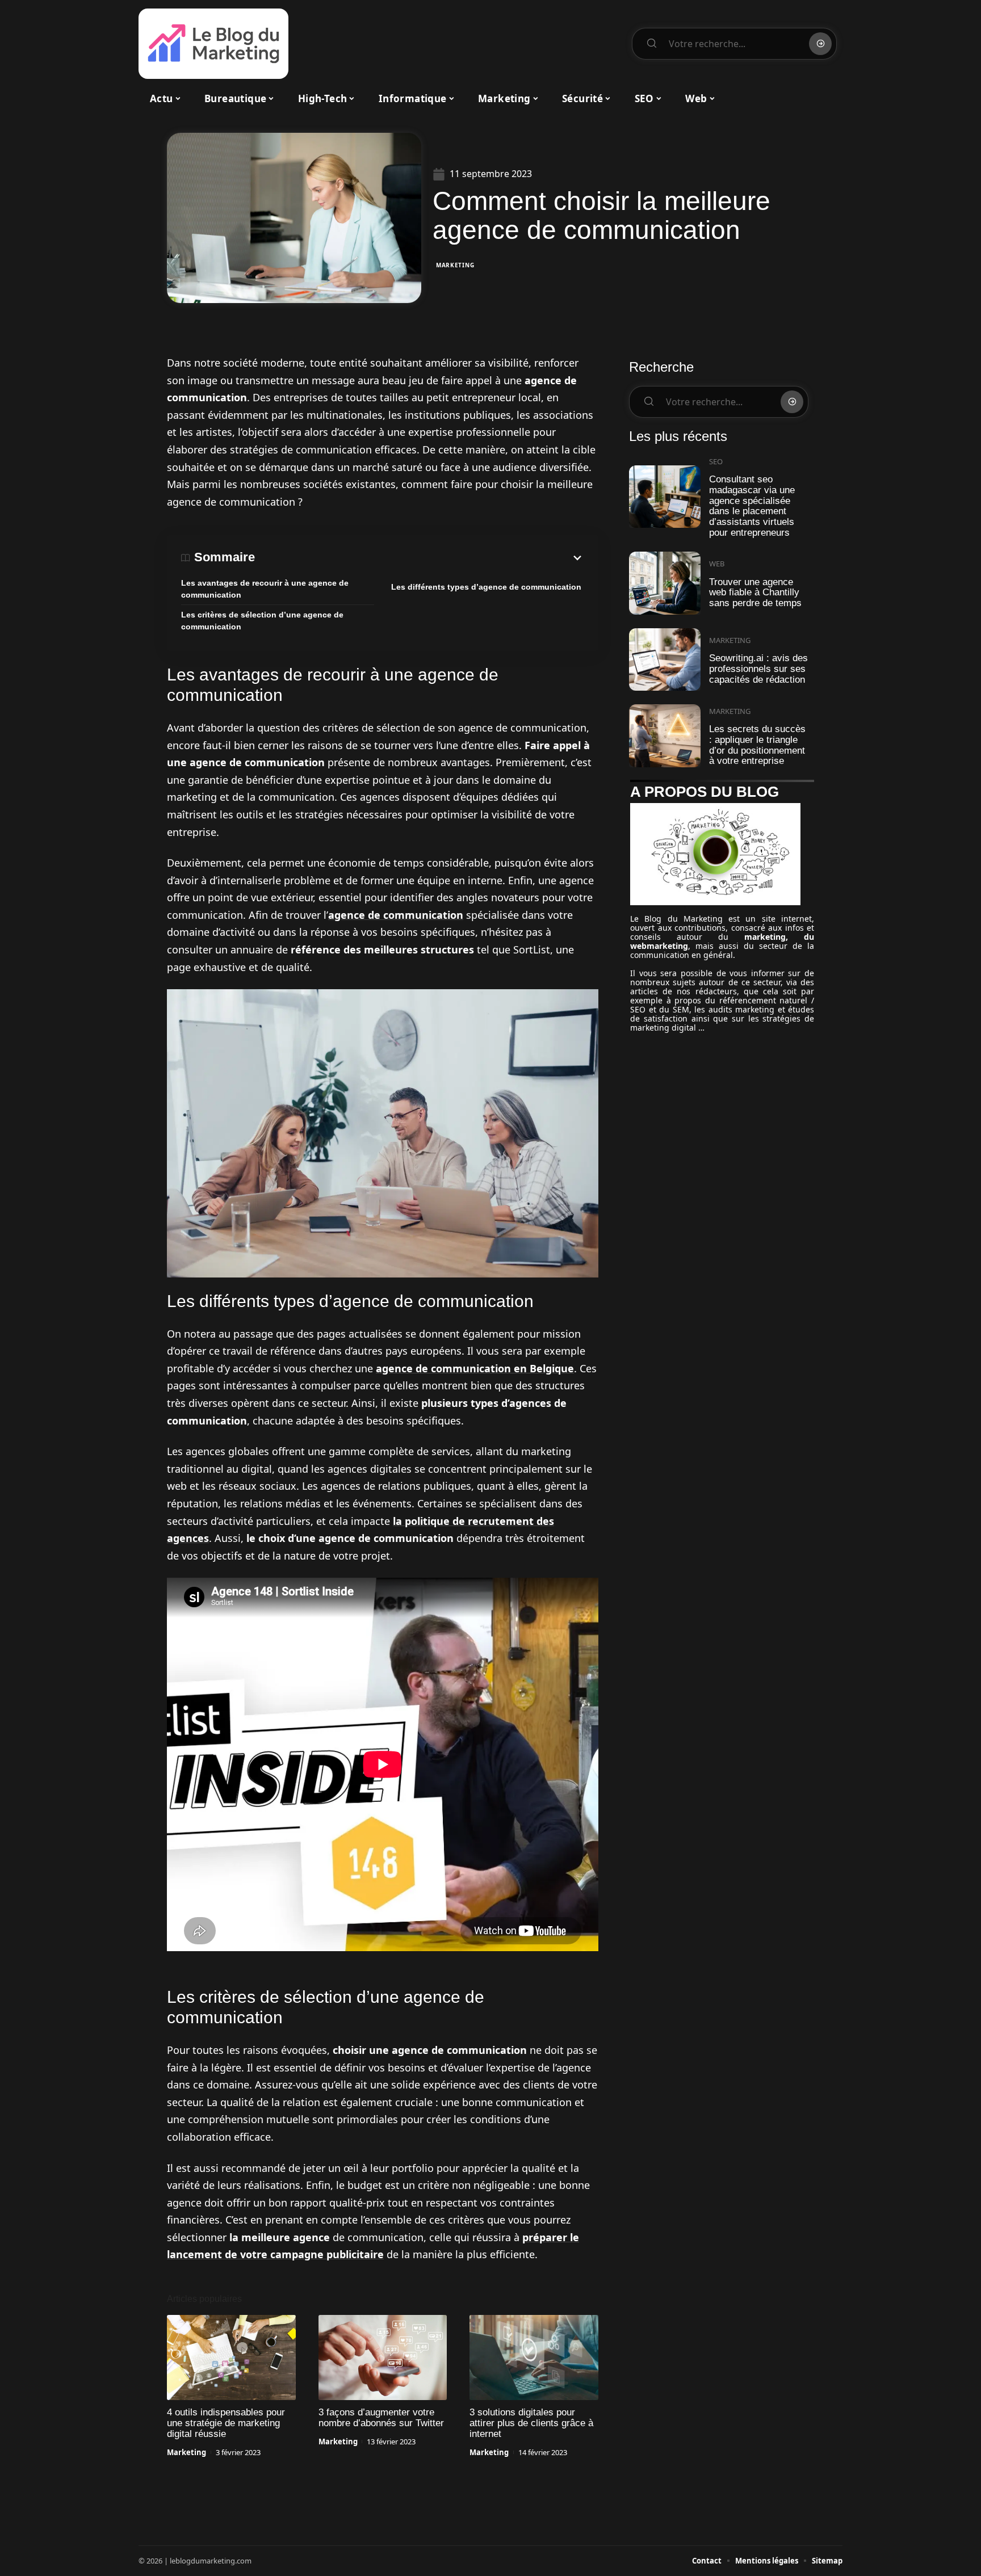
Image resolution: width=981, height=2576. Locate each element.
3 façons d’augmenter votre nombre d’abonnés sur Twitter (381, 2418)
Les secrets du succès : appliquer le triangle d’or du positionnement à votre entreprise (757, 745)
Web (717, 564)
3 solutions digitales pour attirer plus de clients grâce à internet (531, 2423)
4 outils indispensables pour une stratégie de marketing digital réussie (226, 2423)
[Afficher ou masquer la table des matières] (420, 558)
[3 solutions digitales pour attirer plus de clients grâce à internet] (534, 2358)
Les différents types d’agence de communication (486, 587)
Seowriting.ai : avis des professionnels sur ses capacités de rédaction (758, 669)
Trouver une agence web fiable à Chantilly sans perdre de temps (755, 592)
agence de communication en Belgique (475, 1368)
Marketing (455, 265)
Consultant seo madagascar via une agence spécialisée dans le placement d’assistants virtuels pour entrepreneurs (752, 506)
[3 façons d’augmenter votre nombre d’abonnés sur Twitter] (383, 2358)
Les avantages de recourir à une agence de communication (265, 589)
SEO (716, 461)
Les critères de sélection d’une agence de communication (262, 621)
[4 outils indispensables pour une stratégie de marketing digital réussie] (231, 2358)
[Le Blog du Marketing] (213, 44)
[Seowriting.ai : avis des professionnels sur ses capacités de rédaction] (665, 660)
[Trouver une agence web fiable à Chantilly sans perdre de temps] (665, 583)
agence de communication (396, 915)
